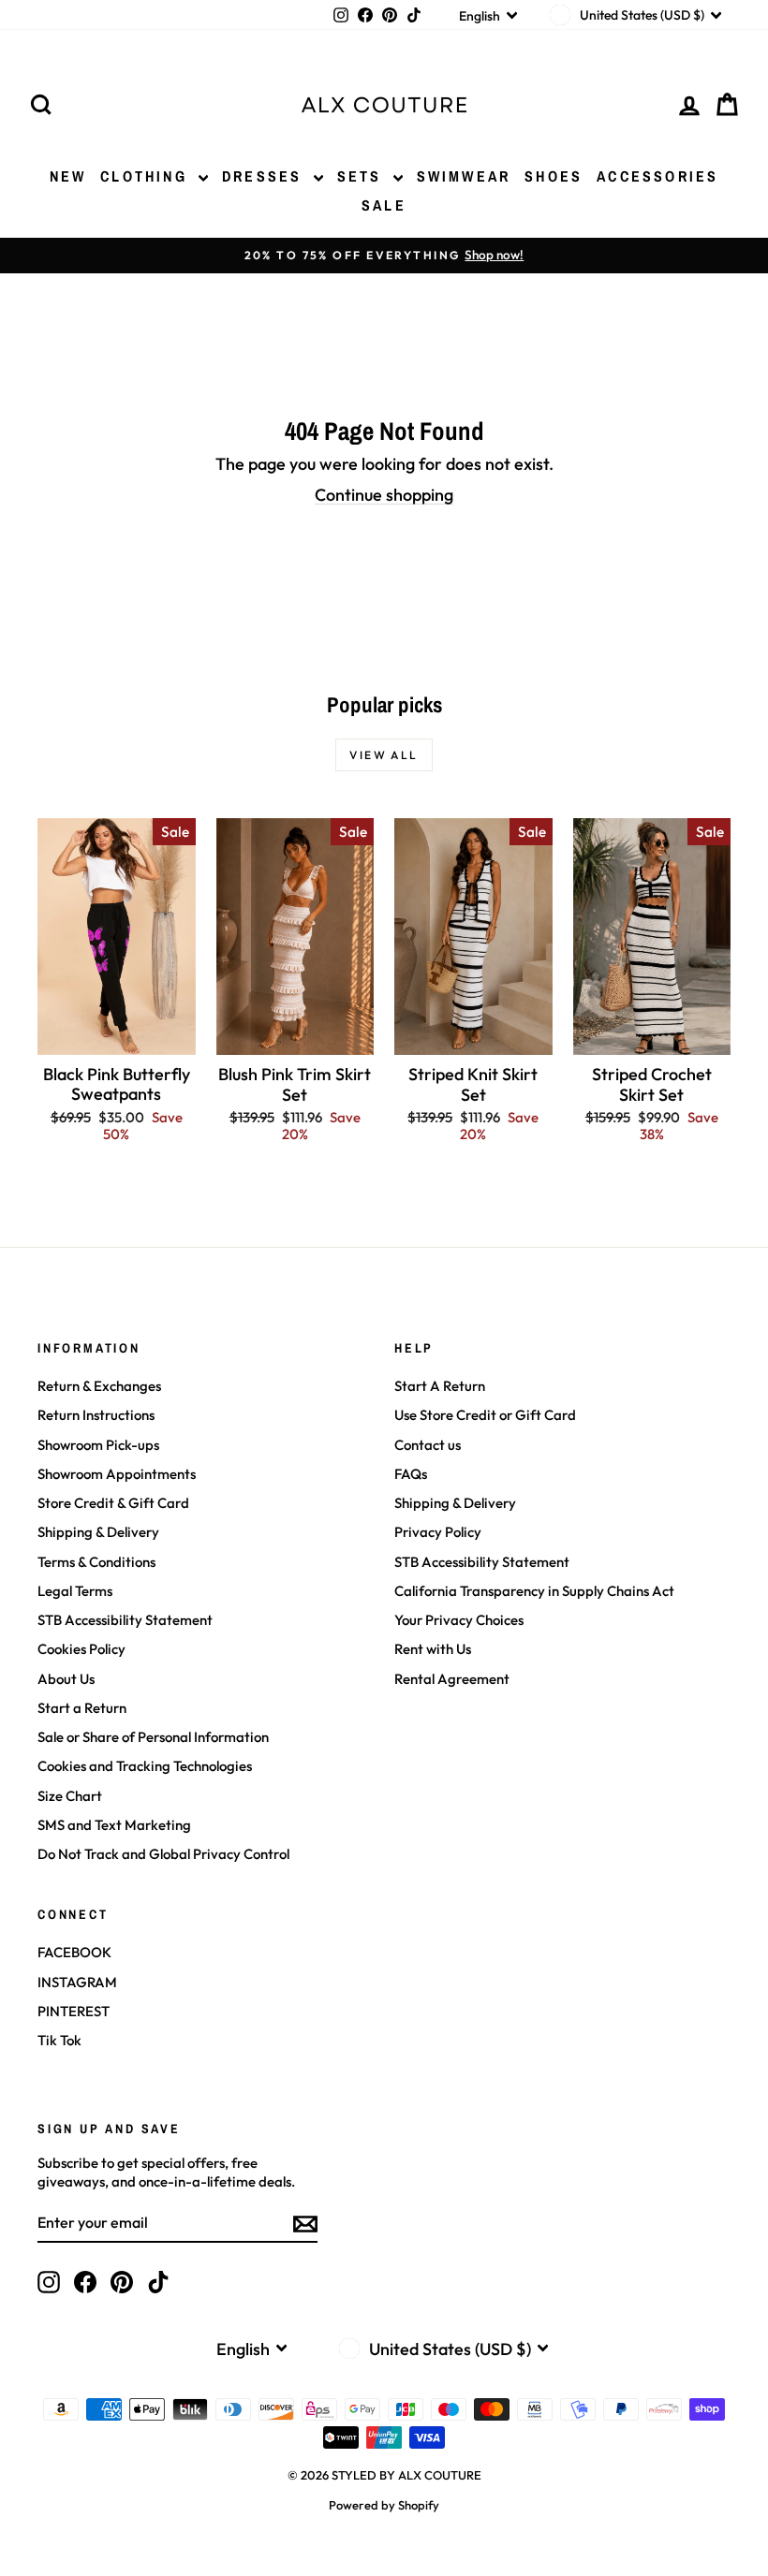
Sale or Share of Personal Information (153, 1737)
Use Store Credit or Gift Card (485, 1415)
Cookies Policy (81, 1649)
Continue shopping (384, 495)
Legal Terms (75, 1591)
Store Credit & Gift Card (113, 1503)
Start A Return (440, 1386)
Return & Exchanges (99, 1386)
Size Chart (70, 1796)
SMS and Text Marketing (114, 1825)
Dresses (266, 176)
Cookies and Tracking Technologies (145, 1766)
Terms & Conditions (96, 1562)
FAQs (411, 1474)
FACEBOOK (74, 1952)
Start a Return (82, 1708)
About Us (66, 1679)
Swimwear (464, 176)
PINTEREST (74, 2011)
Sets (363, 176)
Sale (384, 205)
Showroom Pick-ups (98, 1445)
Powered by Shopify (384, 2505)
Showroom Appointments (117, 1474)
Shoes (554, 176)
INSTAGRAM (77, 1982)
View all (384, 755)
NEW (68, 176)
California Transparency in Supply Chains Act (534, 1591)
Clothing (147, 176)
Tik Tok (59, 2040)
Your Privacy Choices (459, 1620)
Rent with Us (433, 1649)
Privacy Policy (438, 1532)
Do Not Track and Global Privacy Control (163, 1854)
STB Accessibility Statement (125, 1620)
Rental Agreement (452, 1679)
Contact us (428, 1445)
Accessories (657, 176)
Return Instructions (96, 1415)
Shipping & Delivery (98, 1532)
